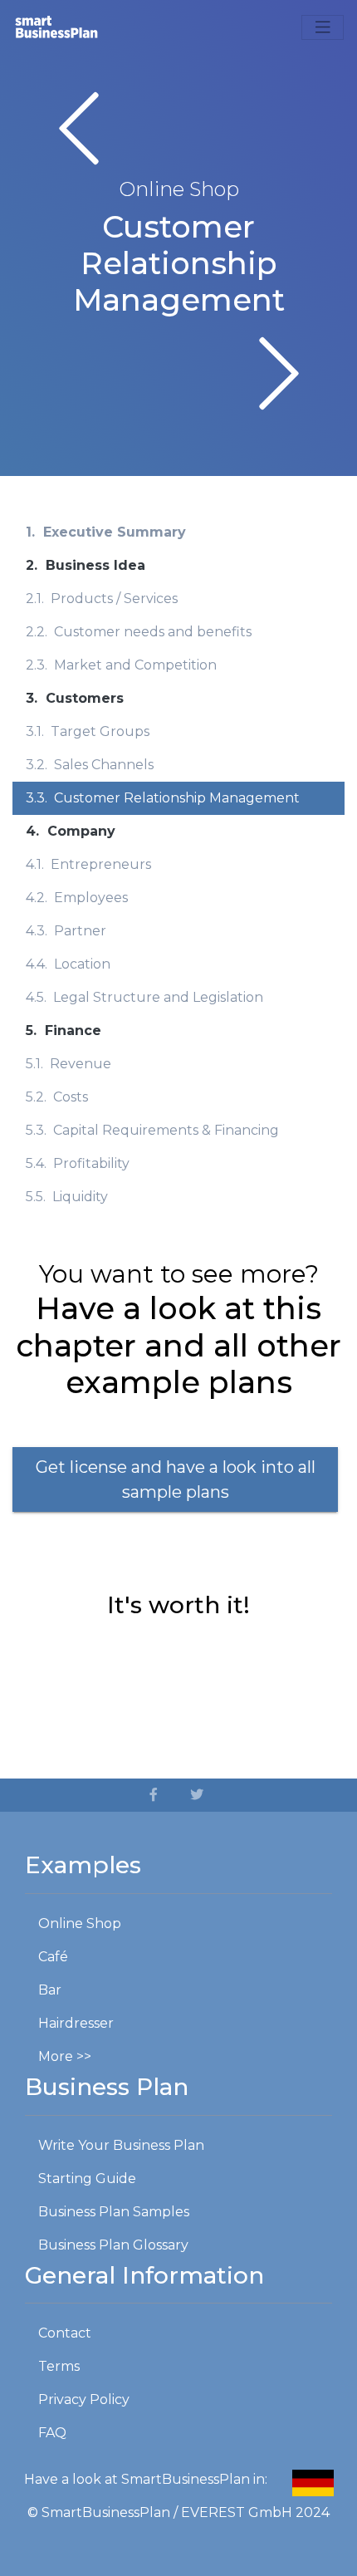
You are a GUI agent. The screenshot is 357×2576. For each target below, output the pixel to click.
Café (53, 1957)
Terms (59, 2366)
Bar (50, 1990)
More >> (65, 2056)
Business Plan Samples (114, 2212)
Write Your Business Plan (121, 2145)
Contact (65, 2333)
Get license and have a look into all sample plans (176, 1479)
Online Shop (80, 1923)
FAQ (52, 2433)
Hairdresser (76, 2023)
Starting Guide (87, 2179)
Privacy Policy (84, 2399)
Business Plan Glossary (113, 2245)
